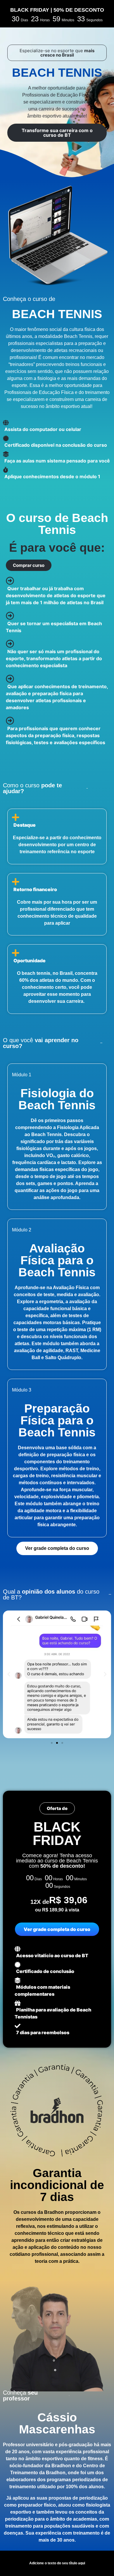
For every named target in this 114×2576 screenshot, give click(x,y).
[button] (57, 53)
